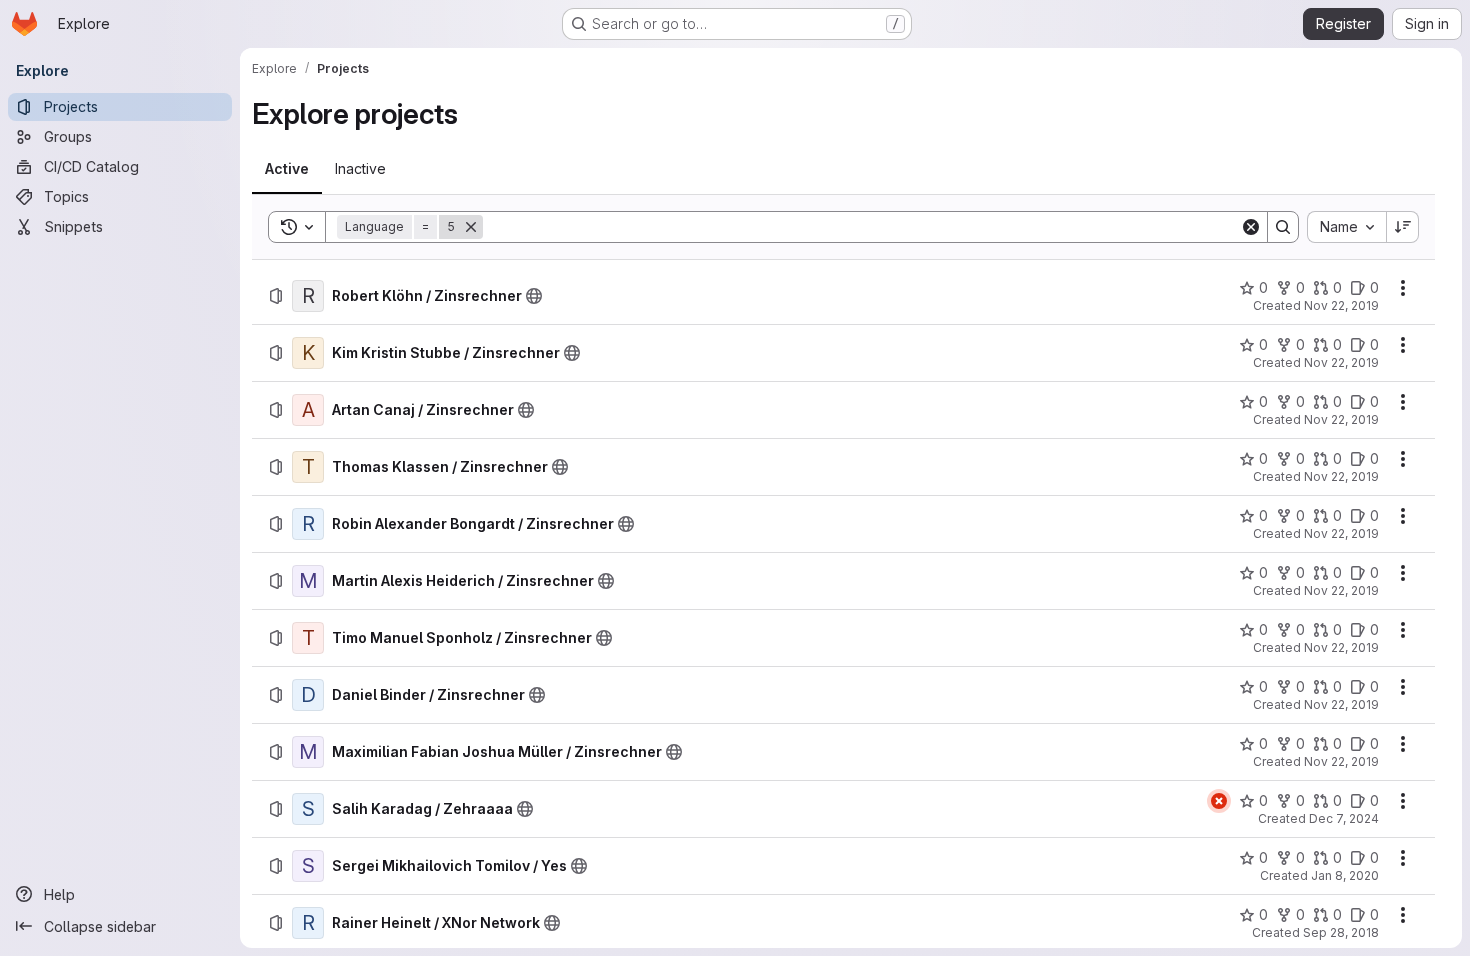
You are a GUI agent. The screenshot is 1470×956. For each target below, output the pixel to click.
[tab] (287, 169)
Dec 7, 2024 (1344, 818)
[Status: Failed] (1219, 801)
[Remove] (471, 227)
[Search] (1283, 227)
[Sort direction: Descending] (1403, 227)
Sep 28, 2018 (1341, 932)
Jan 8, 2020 (1345, 875)
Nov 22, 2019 (1341, 305)
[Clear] (1251, 227)
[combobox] (1346, 227)
